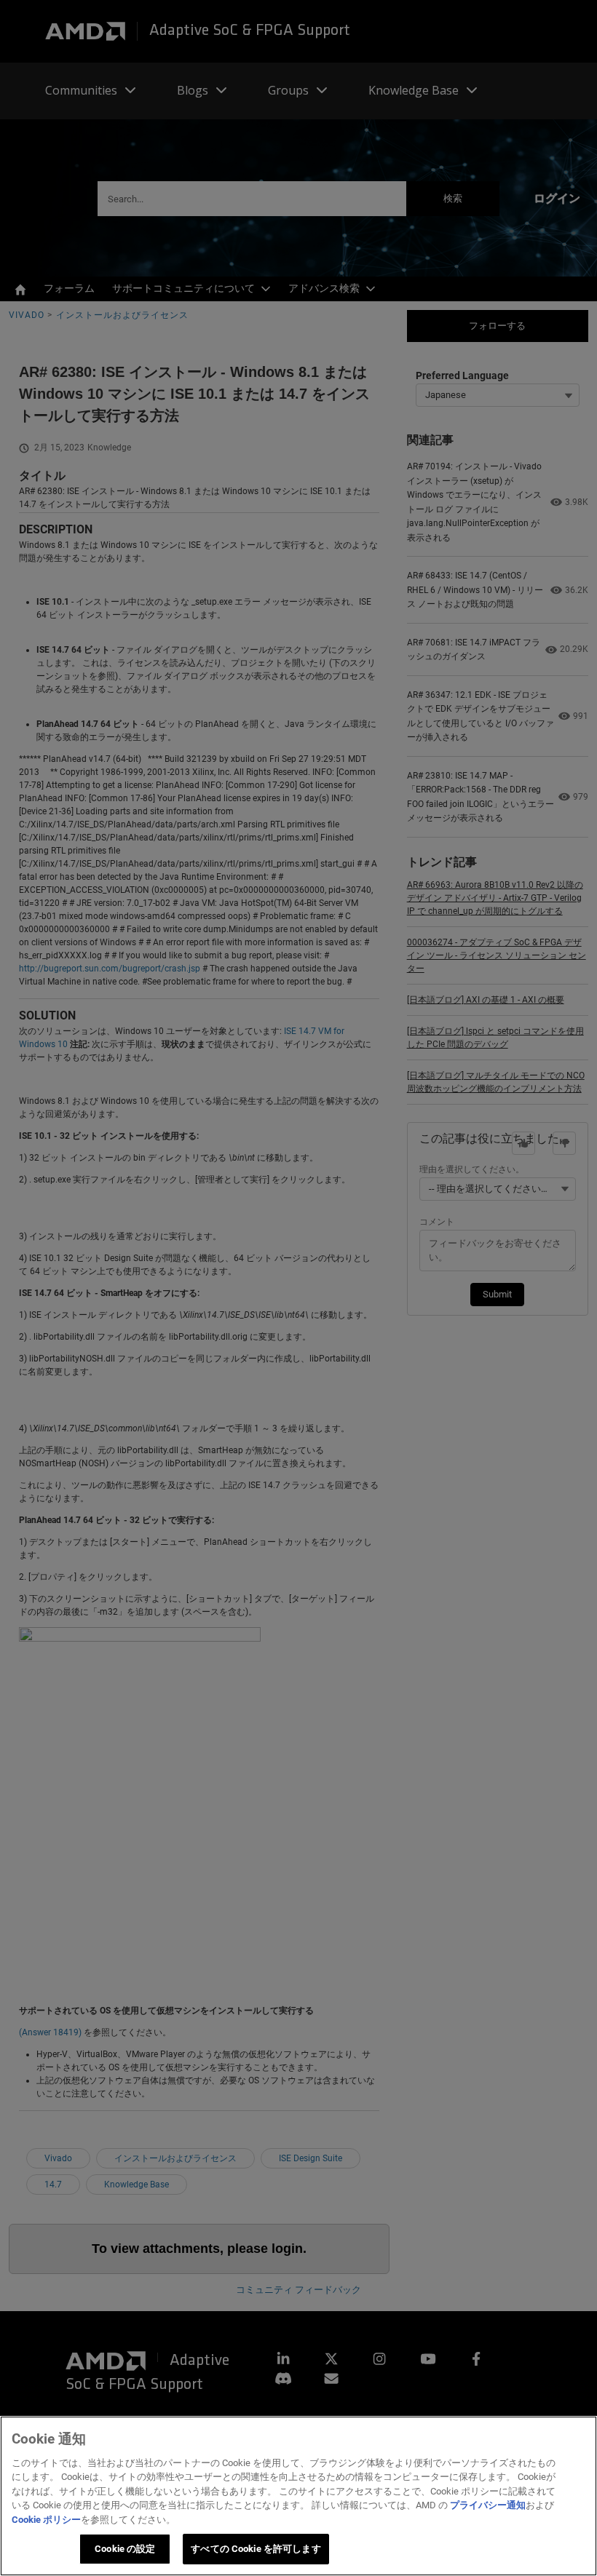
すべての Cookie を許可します (256, 2549)
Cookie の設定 (125, 2549)
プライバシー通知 (488, 2505)
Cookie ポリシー (46, 2520)
